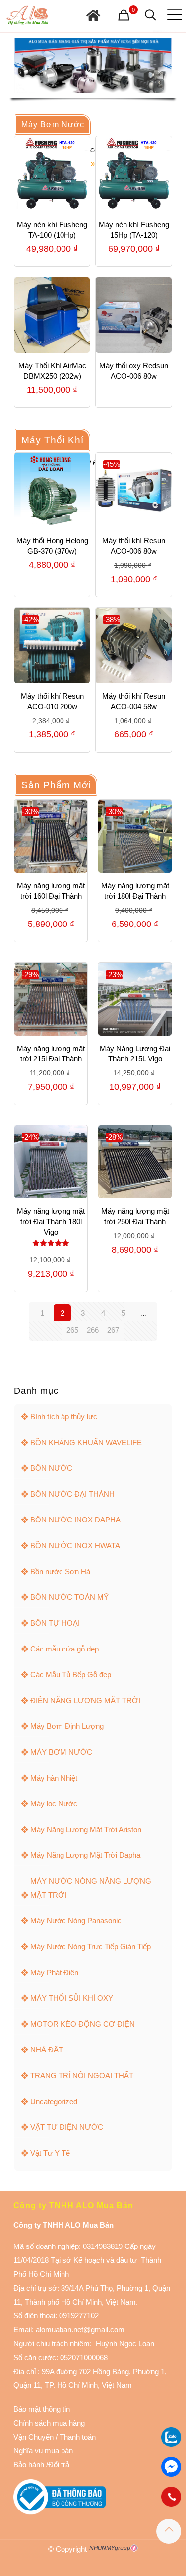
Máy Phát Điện (54, 1972)
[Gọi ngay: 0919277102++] (171, 2497)
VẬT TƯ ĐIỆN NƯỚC (67, 2127)
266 (93, 1330)
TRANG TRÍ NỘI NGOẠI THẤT (82, 2076)
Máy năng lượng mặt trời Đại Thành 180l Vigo (51, 1222)
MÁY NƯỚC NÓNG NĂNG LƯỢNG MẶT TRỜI (91, 1888)
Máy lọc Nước (54, 1804)
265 (72, 1330)
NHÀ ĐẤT (47, 2050)
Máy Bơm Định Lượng (67, 1726)
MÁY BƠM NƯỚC (61, 1752)
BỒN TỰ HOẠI (55, 1623)
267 (113, 1330)
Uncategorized (54, 2101)
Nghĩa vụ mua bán (43, 2451)
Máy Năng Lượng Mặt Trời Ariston (86, 1829)
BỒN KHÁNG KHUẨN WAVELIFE (86, 1442)
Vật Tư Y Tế (50, 2153)
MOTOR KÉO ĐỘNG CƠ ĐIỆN (83, 2024)
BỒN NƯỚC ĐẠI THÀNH (72, 1494)
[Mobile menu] (173, 15)
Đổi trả (59, 2465)
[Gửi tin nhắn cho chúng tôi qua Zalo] (171, 2444)
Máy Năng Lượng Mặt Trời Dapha (85, 1855)
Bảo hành (29, 2465)
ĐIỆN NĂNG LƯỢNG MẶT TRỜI (85, 1700)
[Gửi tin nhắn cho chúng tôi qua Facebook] (171, 2467)
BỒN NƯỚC (51, 1468)
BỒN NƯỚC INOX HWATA (75, 1546)
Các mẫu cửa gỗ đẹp (64, 1649)
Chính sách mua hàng (49, 2423)
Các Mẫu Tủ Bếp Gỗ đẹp (71, 1675)
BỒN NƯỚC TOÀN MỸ (69, 1597)
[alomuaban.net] (27, 15)
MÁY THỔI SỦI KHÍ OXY (72, 1998)
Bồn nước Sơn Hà (60, 1571)
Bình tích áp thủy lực (64, 1417)
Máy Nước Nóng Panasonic (76, 1921)
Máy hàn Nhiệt (54, 1778)
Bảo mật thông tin (42, 2409)
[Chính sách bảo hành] (55, 2437)
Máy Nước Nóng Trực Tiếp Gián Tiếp (91, 1947)
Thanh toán (77, 2437)
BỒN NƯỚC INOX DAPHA (75, 1520)
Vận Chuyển (33, 2437)
